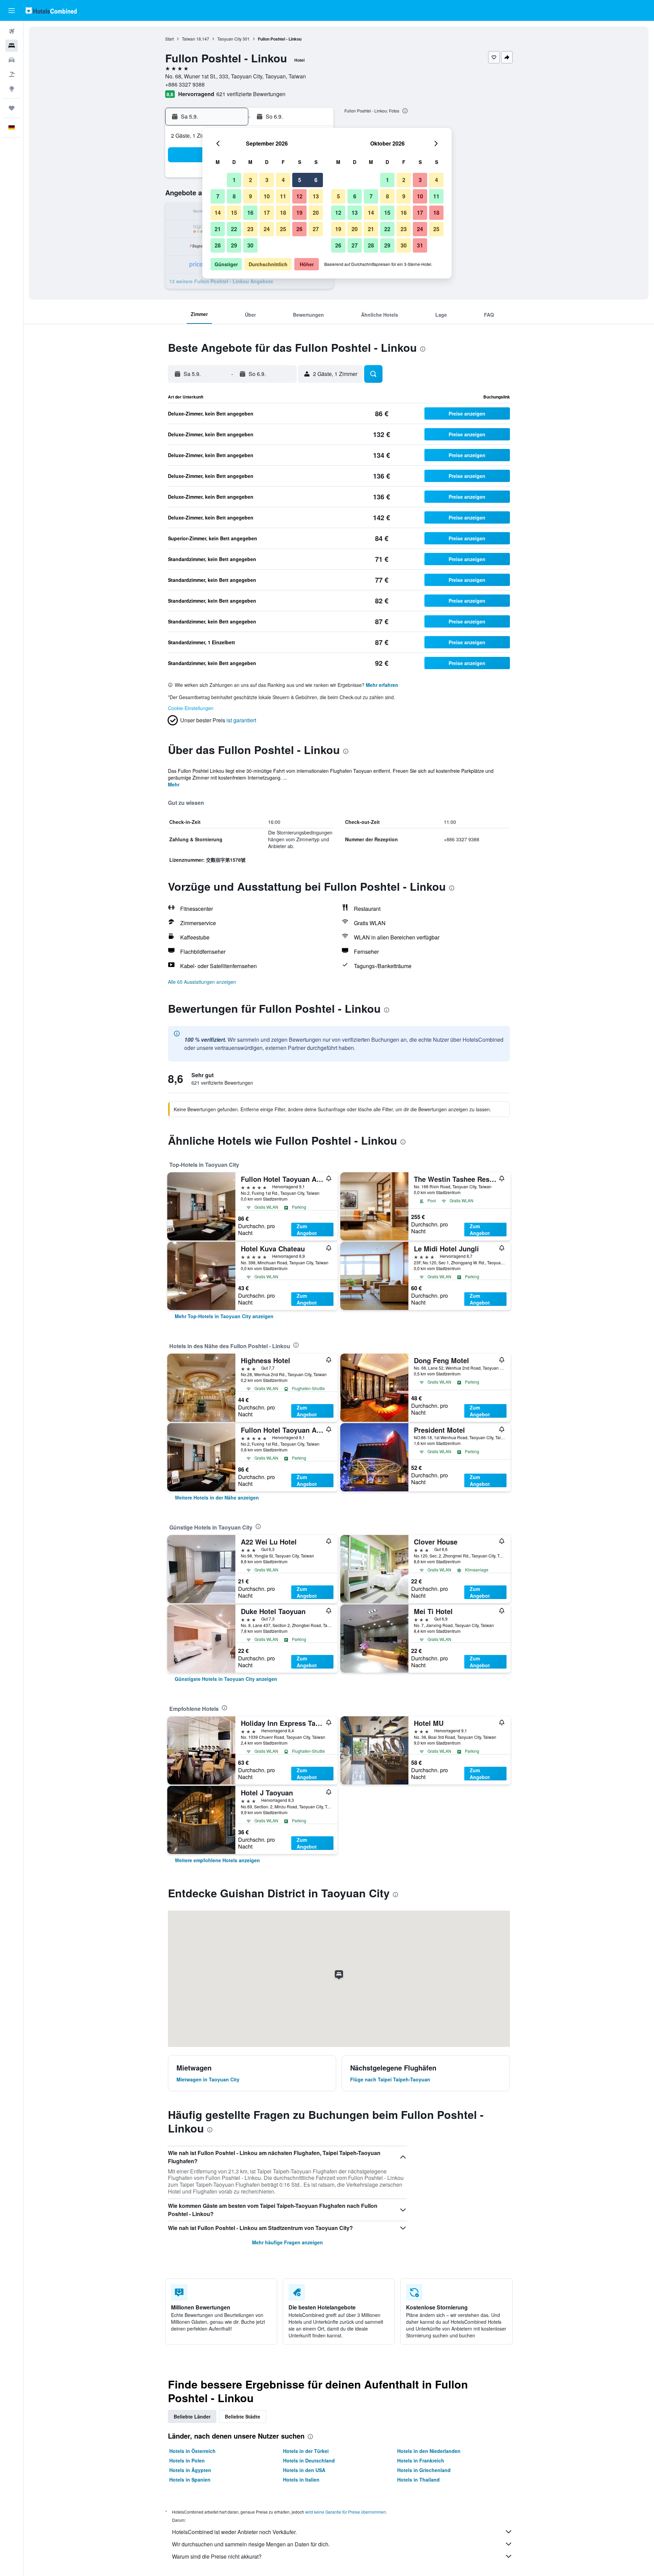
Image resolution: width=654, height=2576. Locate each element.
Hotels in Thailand (418, 2480)
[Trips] (12, 108)
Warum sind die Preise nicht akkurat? (217, 2556)
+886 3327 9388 (185, 84)
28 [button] (218, 245)
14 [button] (218, 213)
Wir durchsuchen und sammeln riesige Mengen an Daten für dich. (251, 2544)
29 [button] (234, 245)
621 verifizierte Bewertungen (251, 94)
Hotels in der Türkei (306, 2451)
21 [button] (218, 229)
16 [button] (250, 213)
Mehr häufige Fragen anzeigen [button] (287, 2242)
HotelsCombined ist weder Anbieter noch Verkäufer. (234, 2532)
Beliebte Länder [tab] (192, 2416)
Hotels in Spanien (190, 2480)
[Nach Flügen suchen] (12, 31)
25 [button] (283, 229)
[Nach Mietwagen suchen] (12, 60)
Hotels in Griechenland (424, 2470)
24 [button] (267, 229)
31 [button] (420, 245)
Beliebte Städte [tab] (243, 2416)
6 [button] (316, 180)
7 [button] (218, 196)
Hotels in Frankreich (421, 2460)
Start (169, 39)
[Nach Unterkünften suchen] (12, 46)
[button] (12, 11)
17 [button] (267, 213)
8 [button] (234, 196)
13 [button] (316, 196)
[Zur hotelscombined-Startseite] (51, 10)
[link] (224, 1316)
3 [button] (267, 180)
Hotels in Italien (301, 2480)
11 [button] (283, 196)
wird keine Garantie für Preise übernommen (346, 2512)
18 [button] (283, 213)
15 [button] (234, 213)
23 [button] (250, 229)
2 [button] (251, 180)
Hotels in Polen (187, 2460)
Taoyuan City (229, 39)
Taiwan (189, 39)
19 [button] (299, 213)
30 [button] (250, 245)
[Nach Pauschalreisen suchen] (12, 74)
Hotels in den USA (304, 2470)
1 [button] (234, 180)
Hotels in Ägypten (190, 2470)
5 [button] (300, 180)
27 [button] (316, 229)
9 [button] (251, 196)
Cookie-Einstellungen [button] (191, 708)
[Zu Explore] (12, 89)
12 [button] (299, 196)
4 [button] (283, 180)
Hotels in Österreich (192, 2451)
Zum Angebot (307, 1230)
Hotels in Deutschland (309, 2460)
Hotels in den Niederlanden (429, 2451)
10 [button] (267, 196)
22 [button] (234, 229)
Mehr (174, 784)
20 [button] (316, 213)
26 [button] (299, 229)
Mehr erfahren (382, 685)
